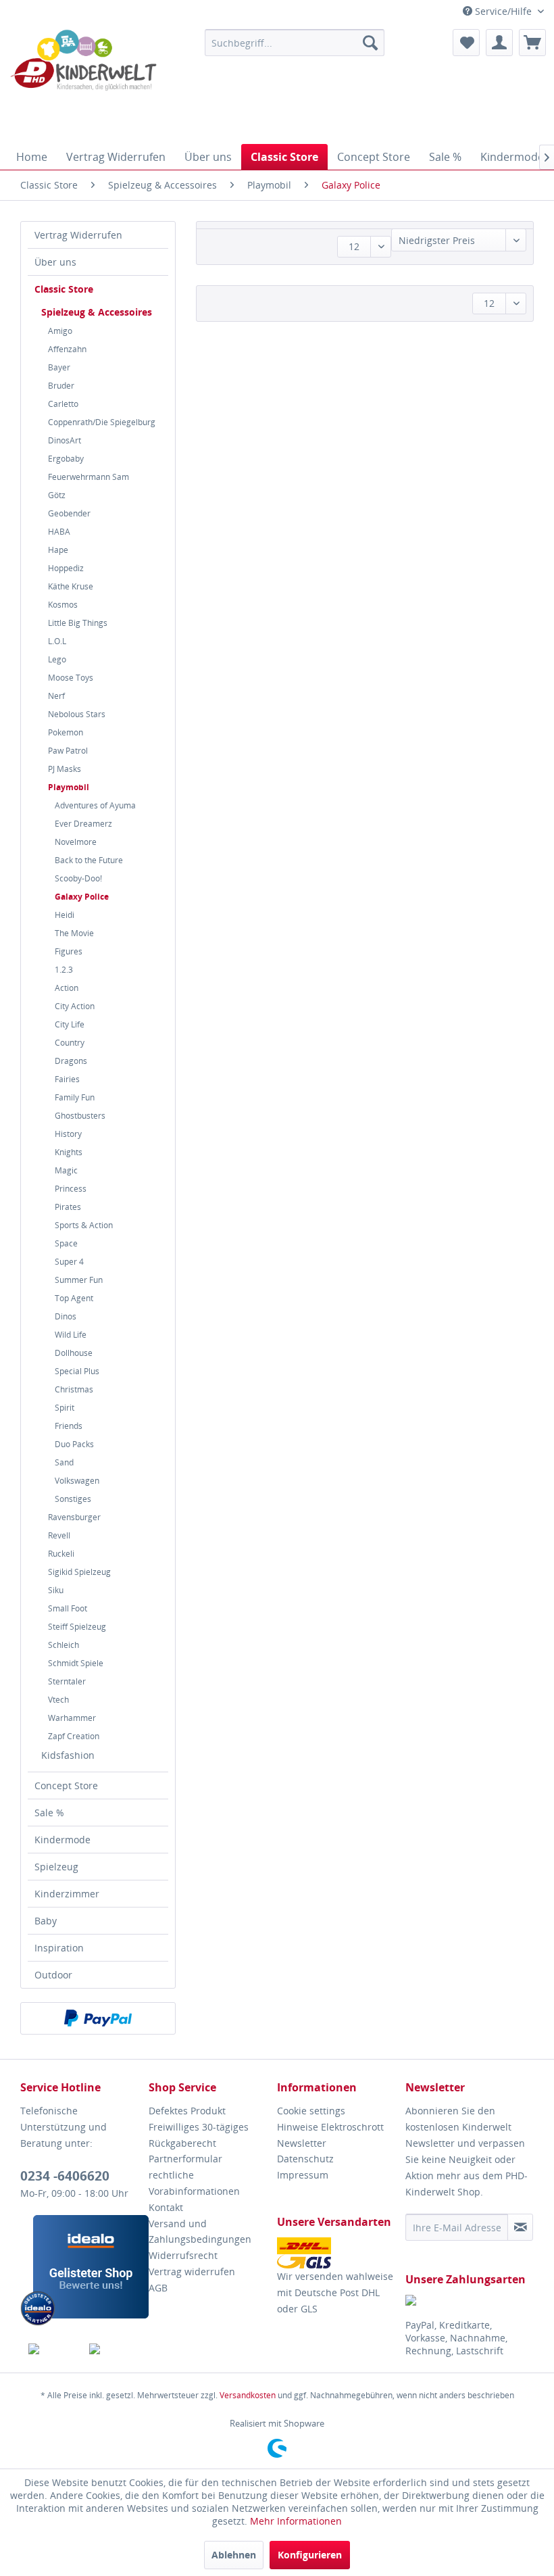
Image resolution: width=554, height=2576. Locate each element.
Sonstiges (73, 1499)
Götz (57, 495)
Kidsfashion (68, 1755)
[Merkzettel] (466, 43)
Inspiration (59, 1948)
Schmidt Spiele (76, 1663)
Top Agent (74, 1298)
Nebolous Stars (77, 714)
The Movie (74, 933)
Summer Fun (79, 1280)
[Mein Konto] (499, 43)
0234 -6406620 (65, 2176)
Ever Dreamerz (83, 824)
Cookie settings (311, 2111)
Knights (69, 1152)
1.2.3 (64, 970)
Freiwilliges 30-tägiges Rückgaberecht (199, 2135)
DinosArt (65, 440)
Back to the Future (89, 860)
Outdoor (53, 1975)
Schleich (64, 1645)
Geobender (69, 513)
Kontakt (166, 2207)
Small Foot (68, 1608)
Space (66, 1243)
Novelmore (76, 842)
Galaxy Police (82, 897)
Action (67, 988)
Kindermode (62, 1840)
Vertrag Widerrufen (78, 235)
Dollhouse (74, 1353)
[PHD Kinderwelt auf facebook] (51, 2349)
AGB (158, 2288)
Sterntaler (67, 1681)
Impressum (303, 2175)
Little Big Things (78, 623)
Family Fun (75, 1097)
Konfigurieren (310, 2555)
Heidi (65, 915)
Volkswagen (77, 1481)
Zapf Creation (74, 1736)
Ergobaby (66, 459)
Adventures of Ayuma (95, 805)
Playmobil (69, 787)
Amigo (60, 331)
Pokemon (66, 732)
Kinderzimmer (67, 1894)
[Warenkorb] (532, 43)
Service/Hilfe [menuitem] (503, 11)
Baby (46, 1921)
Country (70, 1043)
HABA (59, 532)
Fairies (67, 1079)
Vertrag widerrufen (192, 2271)
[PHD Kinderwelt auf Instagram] (112, 2349)
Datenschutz (305, 2159)
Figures (69, 951)
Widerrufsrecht (183, 2255)
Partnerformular (185, 2159)
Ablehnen (234, 2555)
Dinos (66, 1316)
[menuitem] (295, 43)
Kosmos (63, 605)
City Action (75, 1006)
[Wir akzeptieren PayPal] (98, 2018)
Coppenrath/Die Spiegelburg (102, 422)
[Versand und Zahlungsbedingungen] (338, 2253)
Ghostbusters (80, 1116)
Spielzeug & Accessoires (97, 312)
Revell (59, 1535)
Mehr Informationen (296, 2521)
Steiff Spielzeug (77, 1627)
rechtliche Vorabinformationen (194, 2183)
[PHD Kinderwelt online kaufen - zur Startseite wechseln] (83, 83)
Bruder (61, 386)
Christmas (74, 1389)
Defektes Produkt (187, 2111)
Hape (58, 550)
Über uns (55, 262)
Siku (56, 1590)
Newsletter (302, 2143)
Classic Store (64, 289)
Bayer (59, 367)
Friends (69, 1426)
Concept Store (66, 1785)
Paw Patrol (68, 751)
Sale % (49, 1813)
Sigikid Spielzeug (79, 1572)
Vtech (58, 1700)
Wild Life (71, 1335)
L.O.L (57, 641)
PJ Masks (65, 769)
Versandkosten (248, 2395)
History (68, 1134)
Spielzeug (56, 1867)
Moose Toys (71, 678)
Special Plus (77, 1371)
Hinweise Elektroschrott (330, 2127)
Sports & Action (84, 1225)
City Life (70, 1024)
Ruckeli (61, 1554)
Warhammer (72, 1718)
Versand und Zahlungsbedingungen (200, 2232)
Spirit (65, 1408)
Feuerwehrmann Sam (89, 477)
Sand (64, 1462)
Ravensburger (74, 1517)
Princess (71, 1189)
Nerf (56, 696)
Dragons (71, 1061)
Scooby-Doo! (78, 878)
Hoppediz (66, 568)
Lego (57, 659)
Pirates (68, 1207)
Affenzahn (67, 349)
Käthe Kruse (71, 586)
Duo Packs (74, 1444)
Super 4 (69, 1262)
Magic (66, 1170)
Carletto (63, 404)
